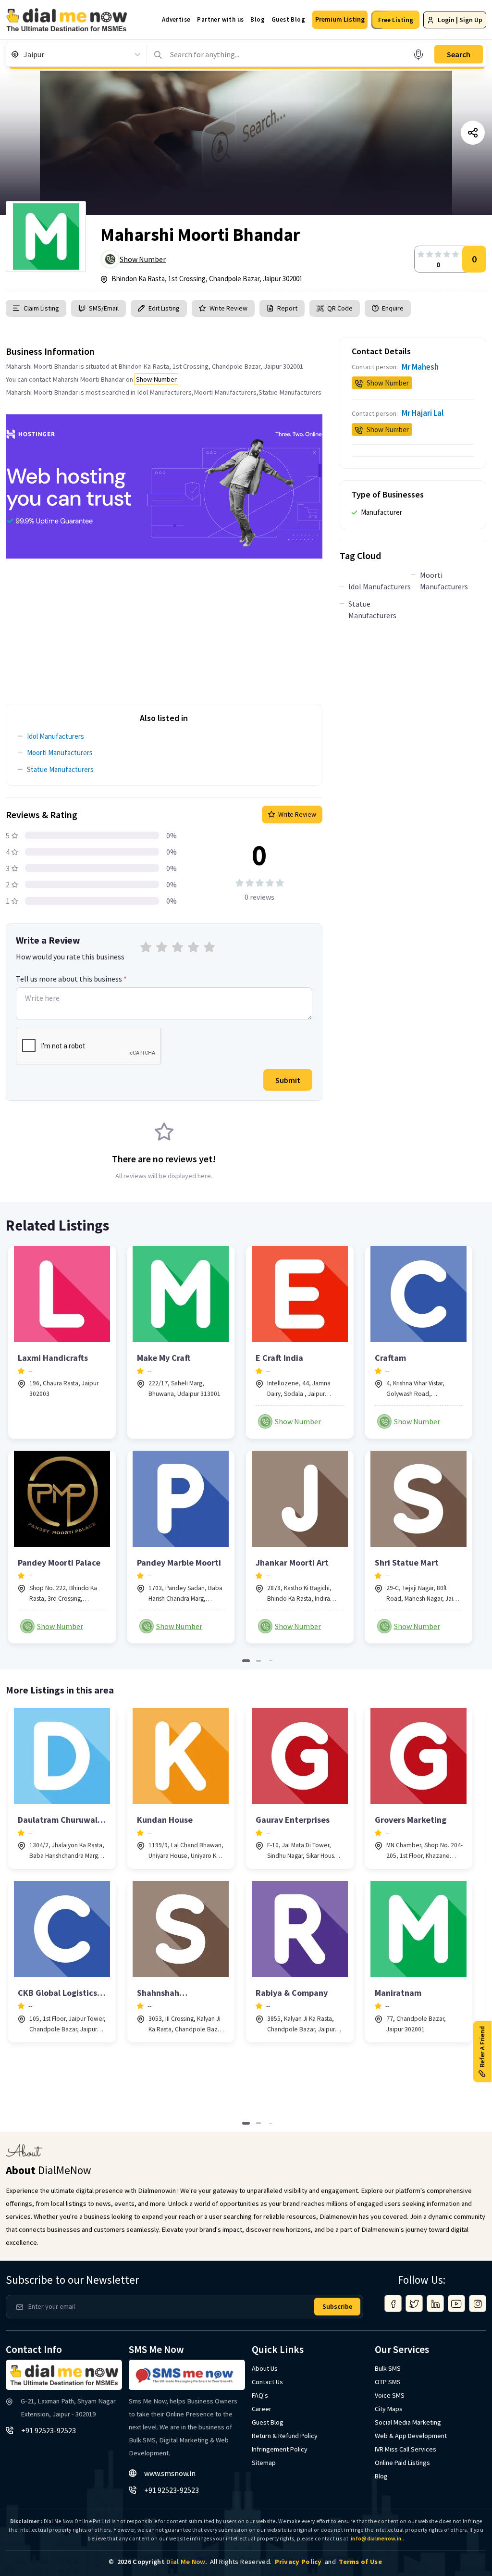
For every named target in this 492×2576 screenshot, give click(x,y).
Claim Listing (41, 308)
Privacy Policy (298, 2562)
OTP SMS (388, 2382)
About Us (265, 2368)
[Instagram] (478, 2303)
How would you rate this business (70, 957)
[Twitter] (414, 2303)
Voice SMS (390, 2395)
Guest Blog (288, 19)
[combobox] (24, 54)
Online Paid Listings (402, 2463)
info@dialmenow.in (376, 2539)
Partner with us (220, 19)
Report (287, 308)
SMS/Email (104, 308)
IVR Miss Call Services (406, 2449)
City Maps (389, 2409)
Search (459, 54)
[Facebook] (393, 2303)
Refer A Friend (482, 2047)
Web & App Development (411, 2436)
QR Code (340, 308)
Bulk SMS (388, 2368)
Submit (288, 1080)
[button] (340, 20)
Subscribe (337, 2306)
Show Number (143, 259)
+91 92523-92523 (49, 2430)
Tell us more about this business (71, 979)
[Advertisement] (164, 626)
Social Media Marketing (408, 2422)
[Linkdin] (435, 2303)
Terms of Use (360, 2562)
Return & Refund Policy (285, 2436)
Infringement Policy (280, 2449)
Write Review (228, 308)
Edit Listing (164, 308)
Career (262, 2409)
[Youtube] (456, 2303)
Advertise (176, 19)
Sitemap (264, 2463)
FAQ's (260, 2395)
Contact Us (267, 2382)
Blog (258, 19)
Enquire (392, 308)
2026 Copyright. (162, 2562)
